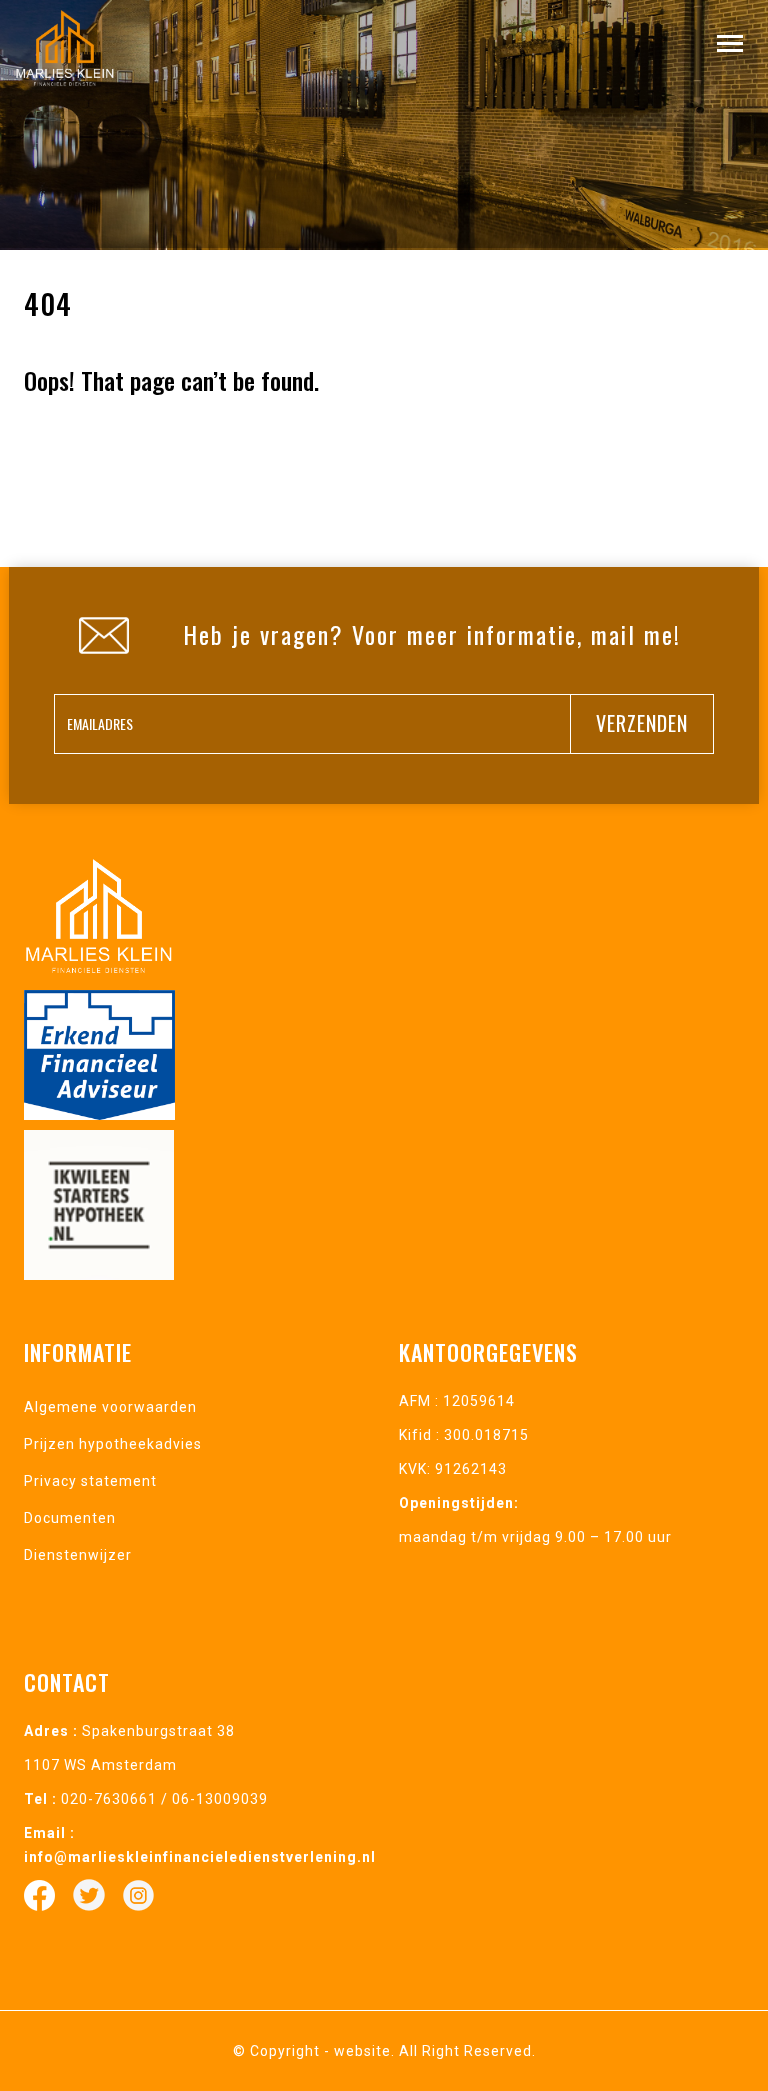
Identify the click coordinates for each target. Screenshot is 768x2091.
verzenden (642, 723)
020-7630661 (109, 1799)
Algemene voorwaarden (110, 1407)
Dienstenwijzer (78, 1555)
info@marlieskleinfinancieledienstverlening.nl (200, 1857)
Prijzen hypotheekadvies (113, 1444)
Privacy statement (90, 1481)
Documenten (70, 1518)
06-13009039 (220, 1799)
